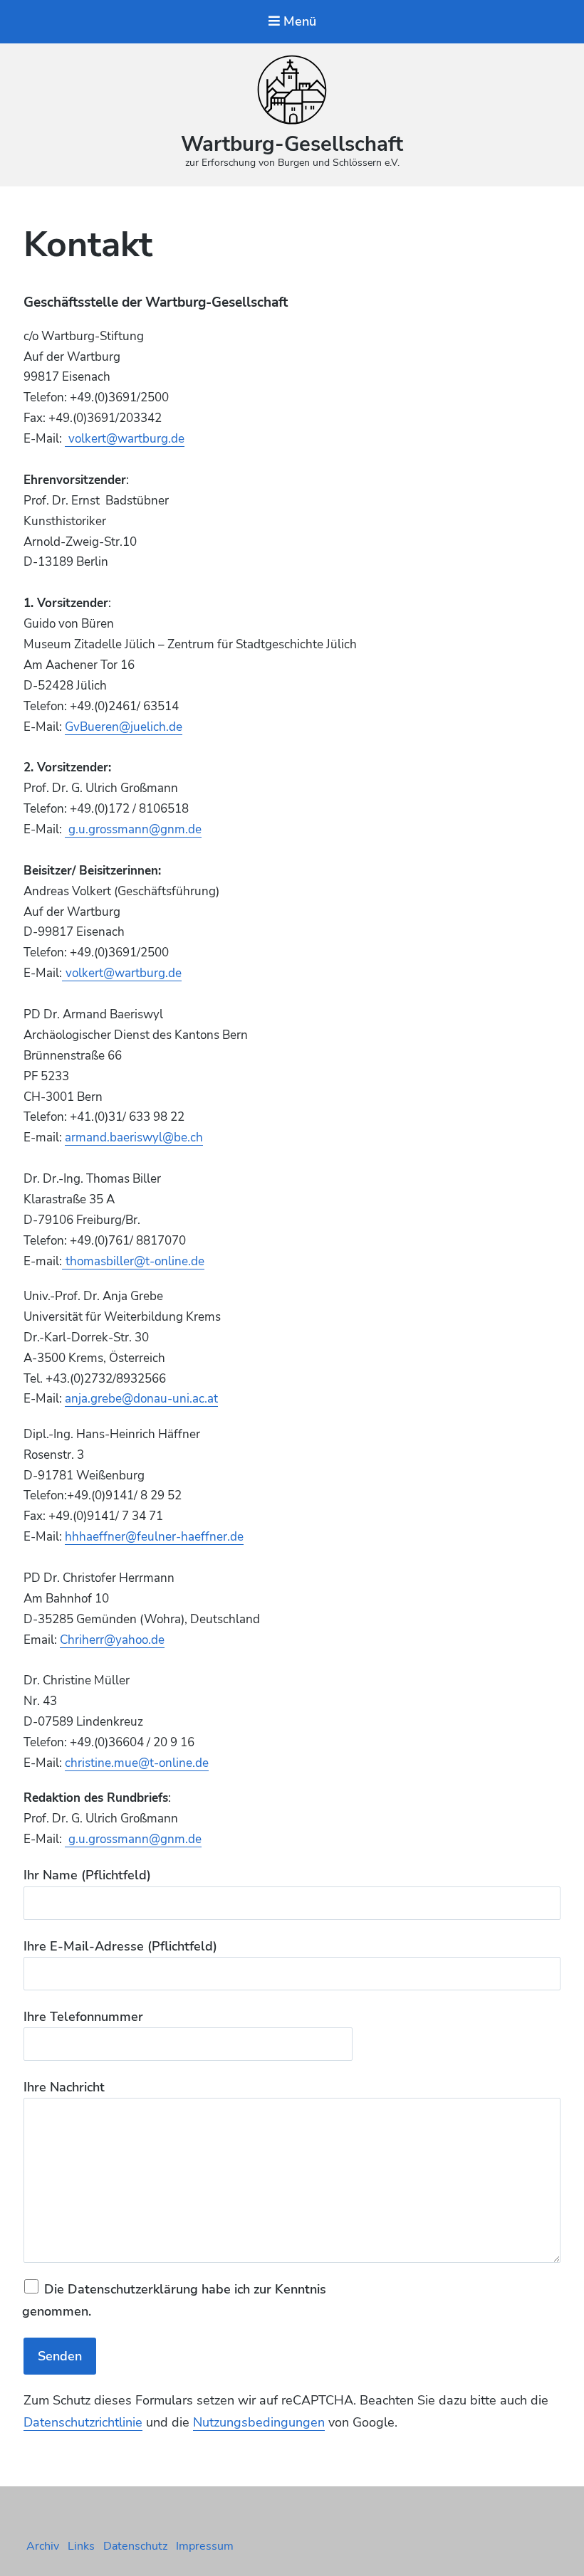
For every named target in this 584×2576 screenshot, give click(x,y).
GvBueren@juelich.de (124, 727)
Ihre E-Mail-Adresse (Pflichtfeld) (120, 1946)
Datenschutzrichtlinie (83, 2422)
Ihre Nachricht (64, 2087)
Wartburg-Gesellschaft (292, 144)
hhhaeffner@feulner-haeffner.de (154, 1537)
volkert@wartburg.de (126, 439)
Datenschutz (135, 2546)
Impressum (205, 2546)
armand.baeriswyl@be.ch (134, 1137)
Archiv (43, 2546)
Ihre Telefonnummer (83, 2017)
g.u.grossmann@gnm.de (135, 829)
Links (81, 2546)
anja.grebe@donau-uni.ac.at (141, 1399)
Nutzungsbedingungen (259, 2422)
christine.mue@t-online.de (137, 1763)
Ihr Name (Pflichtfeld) (87, 1875)
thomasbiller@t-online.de (135, 1261)
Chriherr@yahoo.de (112, 1640)
